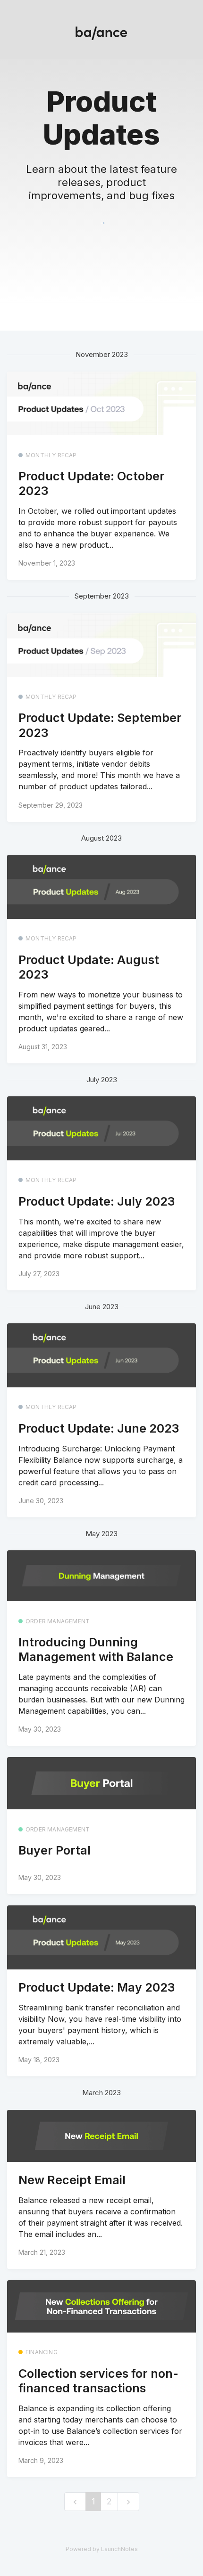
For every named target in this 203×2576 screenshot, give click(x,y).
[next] (128, 2502)
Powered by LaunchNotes (102, 2549)
